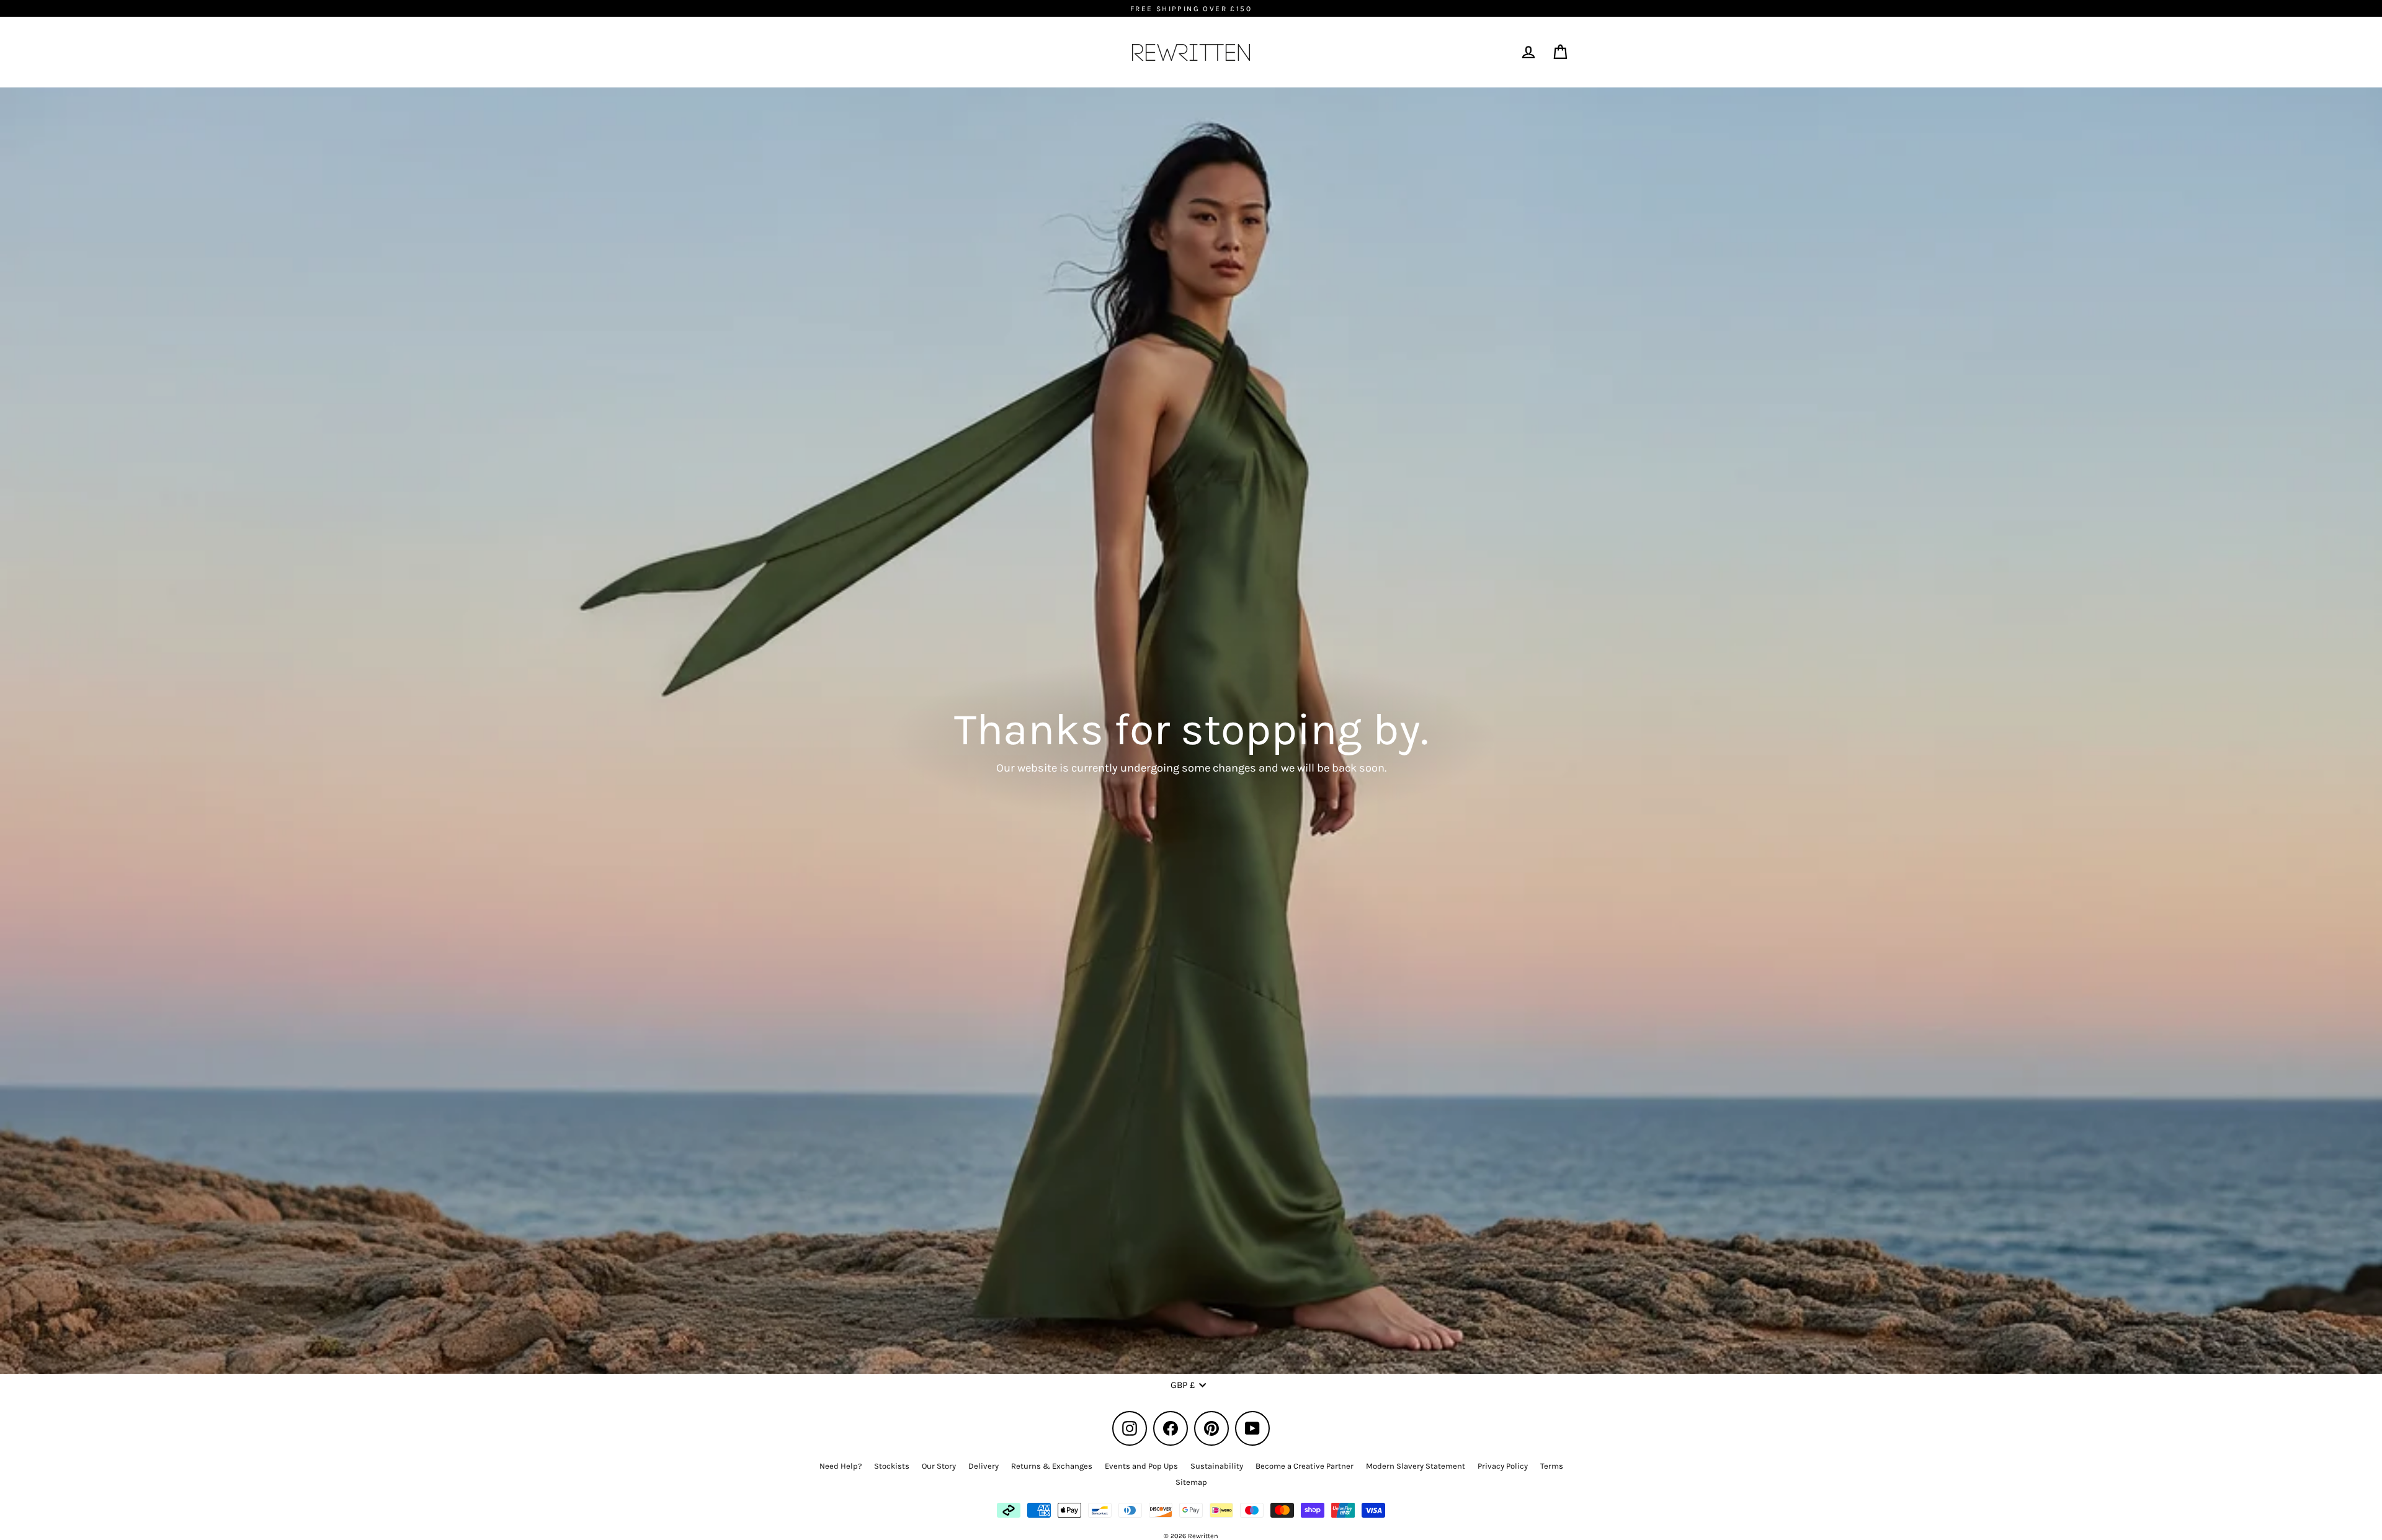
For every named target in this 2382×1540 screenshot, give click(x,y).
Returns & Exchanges (1052, 1466)
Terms (1552, 1466)
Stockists (892, 1466)
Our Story (939, 1466)
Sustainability (1217, 1466)
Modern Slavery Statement (1416, 1466)
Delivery (984, 1466)
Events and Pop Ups (1141, 1466)
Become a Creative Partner (1305, 1466)
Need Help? (841, 1466)
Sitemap (1191, 1482)
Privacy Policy (1503, 1466)
